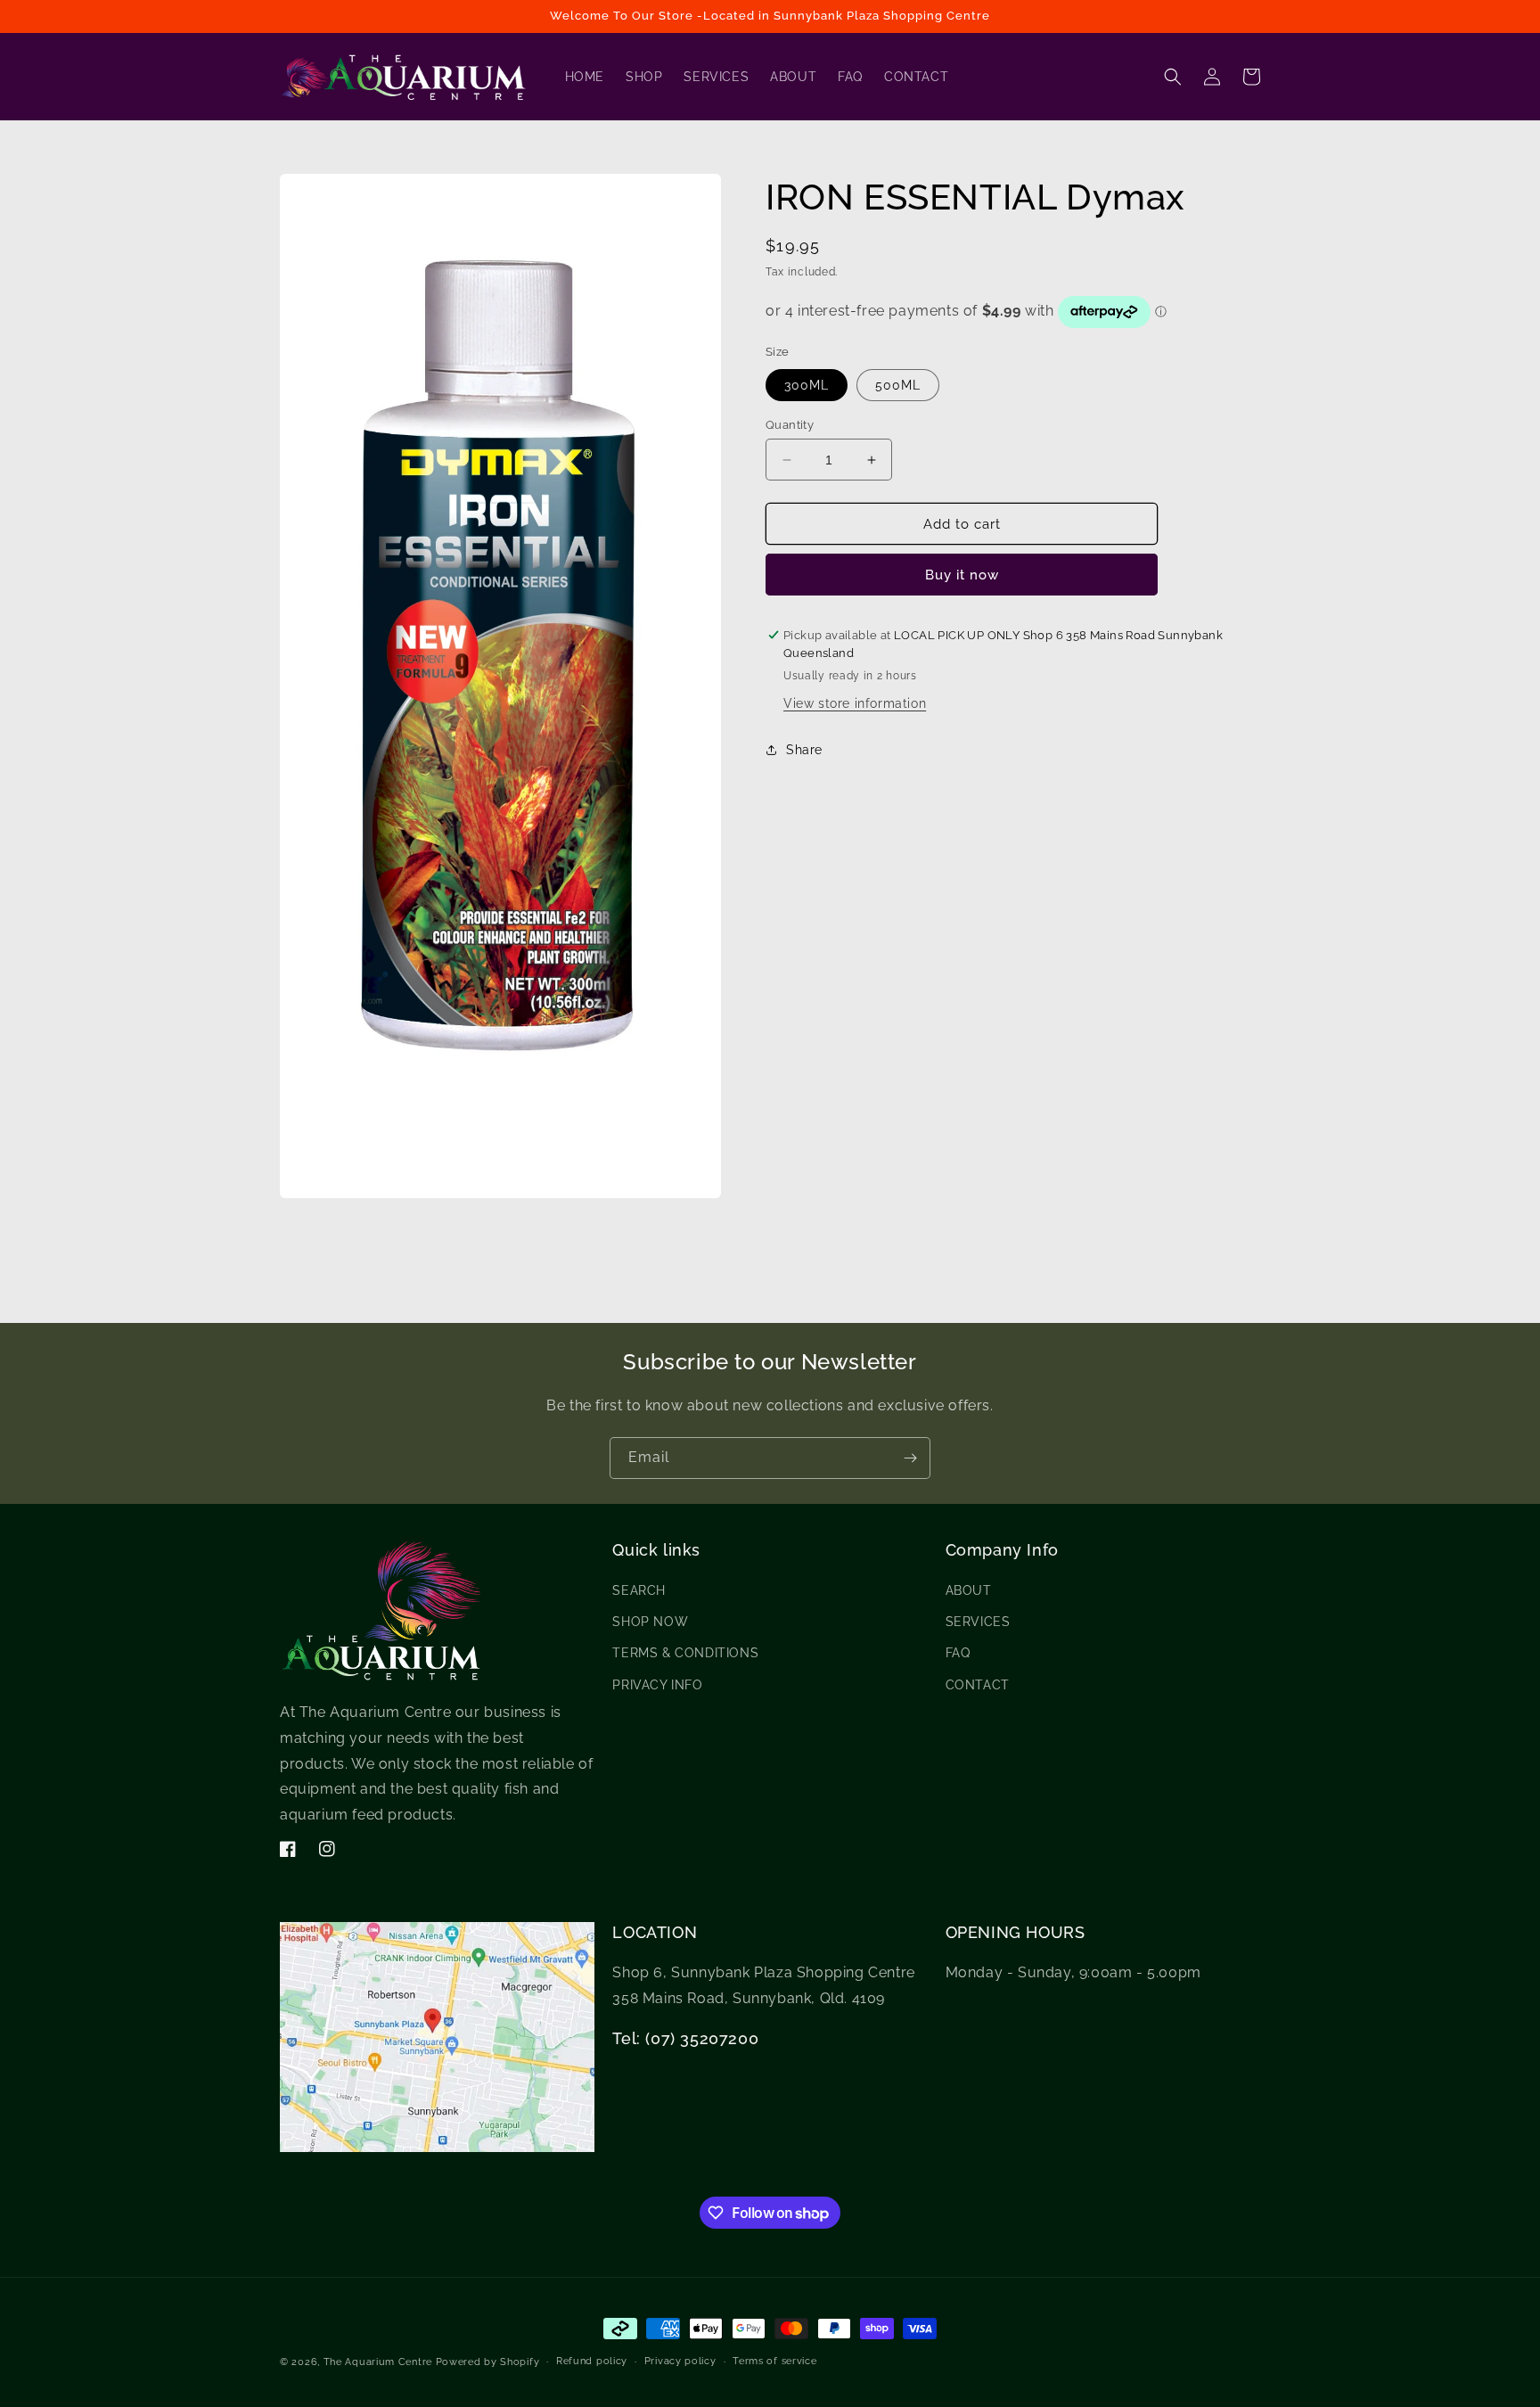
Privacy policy (680, 2361)
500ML (898, 385)
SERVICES (978, 1622)
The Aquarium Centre (378, 2362)
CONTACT (978, 1685)
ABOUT (969, 1591)
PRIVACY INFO (657, 1685)
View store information (855, 702)
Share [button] (804, 750)
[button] (1173, 77)
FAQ (958, 1654)
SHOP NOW (650, 1622)
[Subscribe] (910, 1458)
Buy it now (962, 575)
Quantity (790, 425)
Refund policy (592, 2361)
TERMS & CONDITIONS (685, 1654)
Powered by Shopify (488, 2362)
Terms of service (774, 2361)
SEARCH (639, 1591)
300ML (807, 385)
